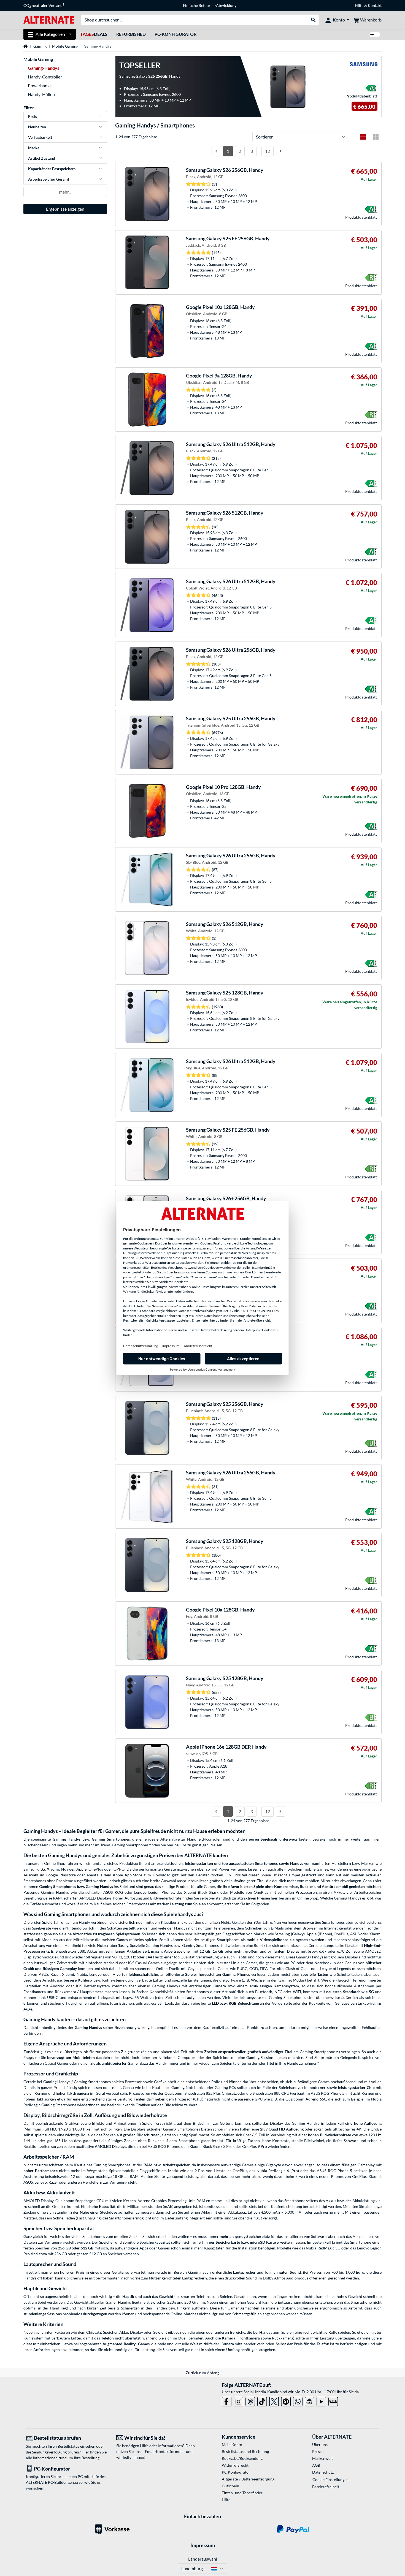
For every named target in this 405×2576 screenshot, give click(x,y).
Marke (34, 148)
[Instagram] (238, 2400)
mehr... (65, 192)
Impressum (203, 2545)
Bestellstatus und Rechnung (245, 2451)
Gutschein (230, 2486)
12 (268, 151)
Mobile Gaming (65, 46)
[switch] (375, 35)
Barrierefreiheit (326, 2487)
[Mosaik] (376, 137)
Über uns (320, 2445)
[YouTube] (321, 2400)
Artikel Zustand (42, 158)
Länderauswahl (203, 2559)
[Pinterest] (286, 2400)
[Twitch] (333, 2400)
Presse (318, 2451)
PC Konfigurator (236, 2472)
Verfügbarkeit (40, 137)
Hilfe (359, 5)
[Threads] (250, 2400)
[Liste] (363, 137)
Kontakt (375, 5)
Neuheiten (37, 127)
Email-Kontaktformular (165, 2451)
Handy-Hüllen (41, 94)
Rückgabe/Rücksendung (242, 2458)
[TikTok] (262, 2400)
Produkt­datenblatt (361, 96)
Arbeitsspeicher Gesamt (49, 179)
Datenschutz (323, 2472)
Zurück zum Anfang (202, 2373)
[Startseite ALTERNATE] (49, 19)
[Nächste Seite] (280, 151)
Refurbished (131, 34)
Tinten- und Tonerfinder (242, 2493)
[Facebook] (227, 2400)
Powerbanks (40, 85)
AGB (316, 2465)
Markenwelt (322, 2458)
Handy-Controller (45, 77)
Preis (33, 116)
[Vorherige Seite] (216, 151)
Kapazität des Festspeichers (52, 169)
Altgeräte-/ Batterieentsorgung (248, 2479)
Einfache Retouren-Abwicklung (210, 5)
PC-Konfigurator (175, 34)
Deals (94, 34)
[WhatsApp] (298, 2400)
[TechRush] (310, 2400)
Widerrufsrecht (235, 2465)
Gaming (40, 46)
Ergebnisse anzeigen (65, 209)
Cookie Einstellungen (330, 2479)
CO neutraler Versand (44, 6)
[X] (274, 2400)
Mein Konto (232, 2445)
